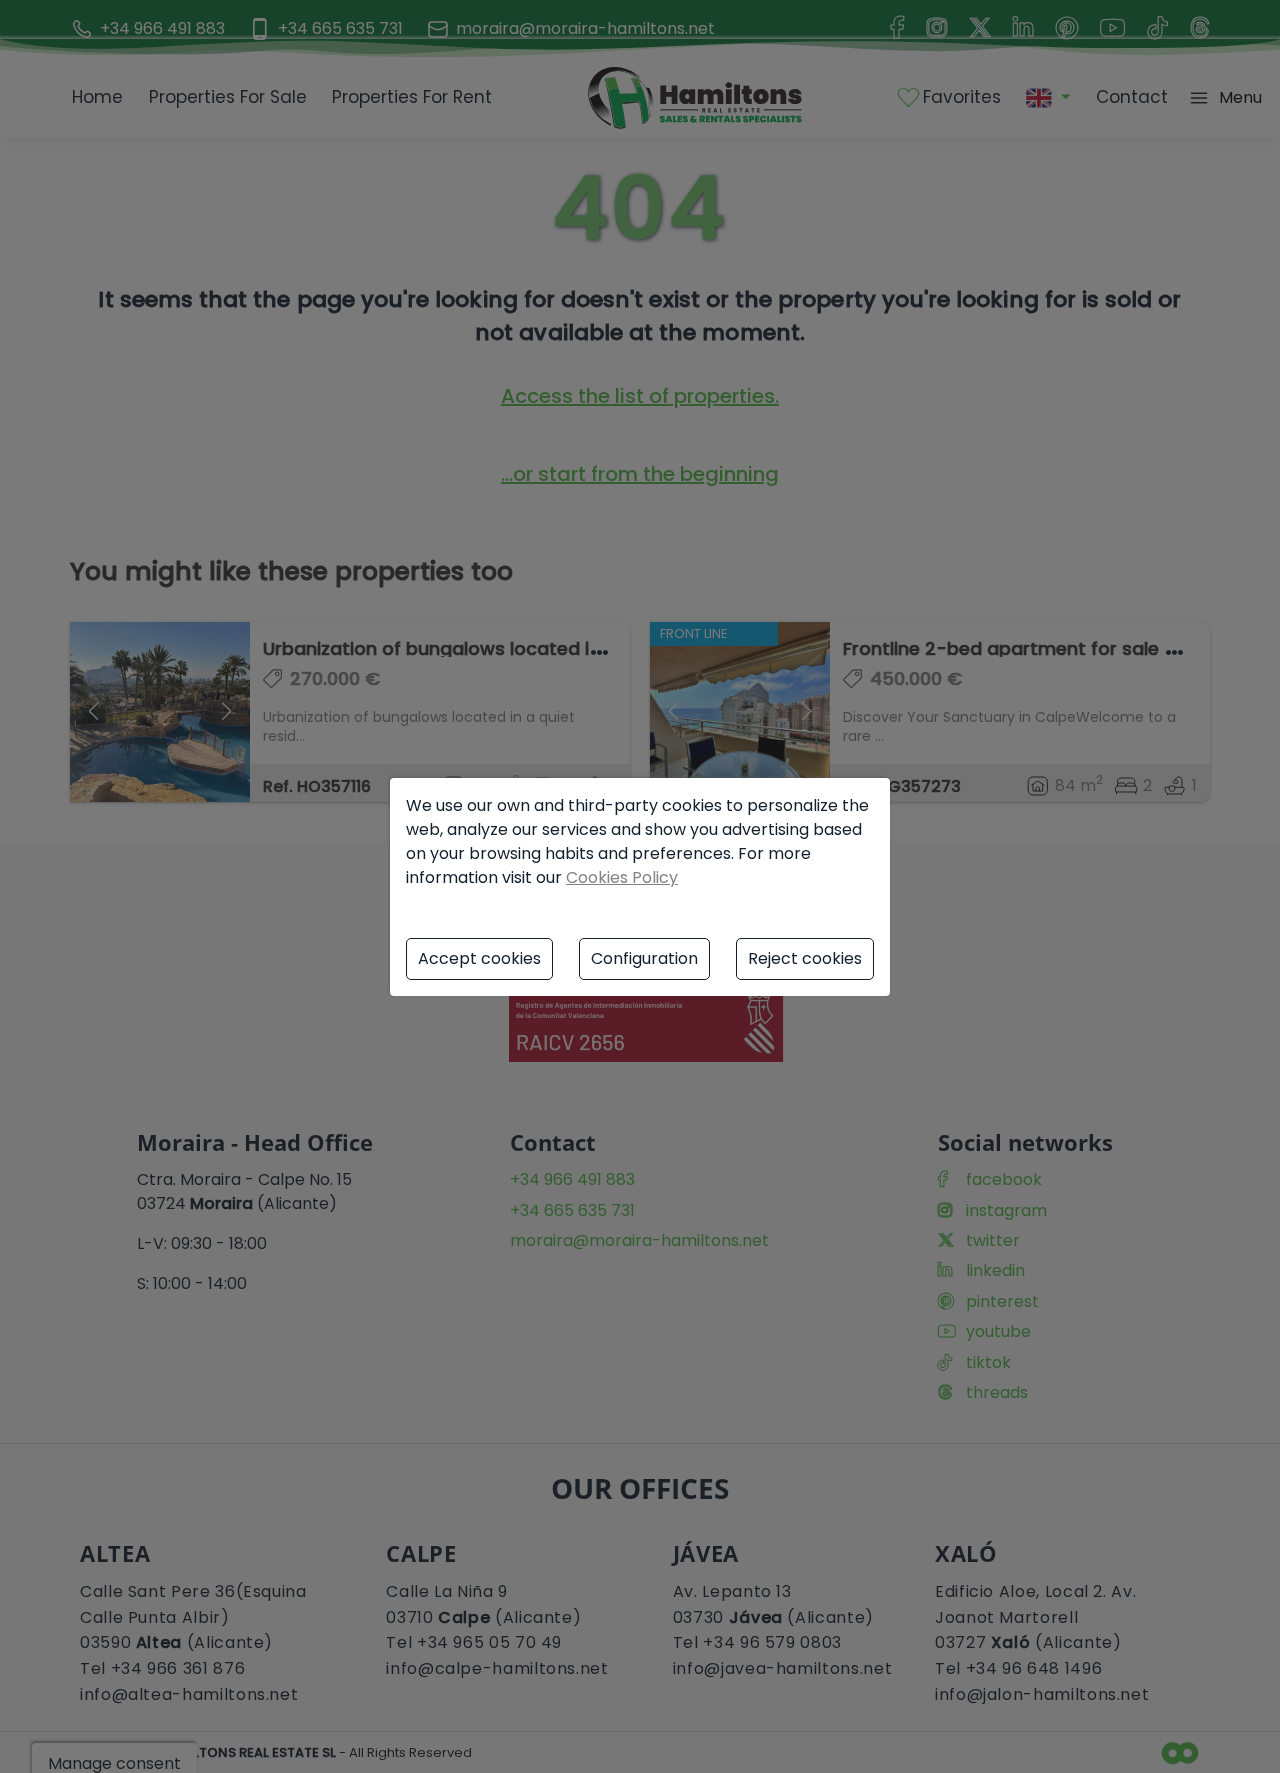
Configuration (644, 958)
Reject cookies (805, 958)
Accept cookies (479, 958)
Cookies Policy (622, 877)
